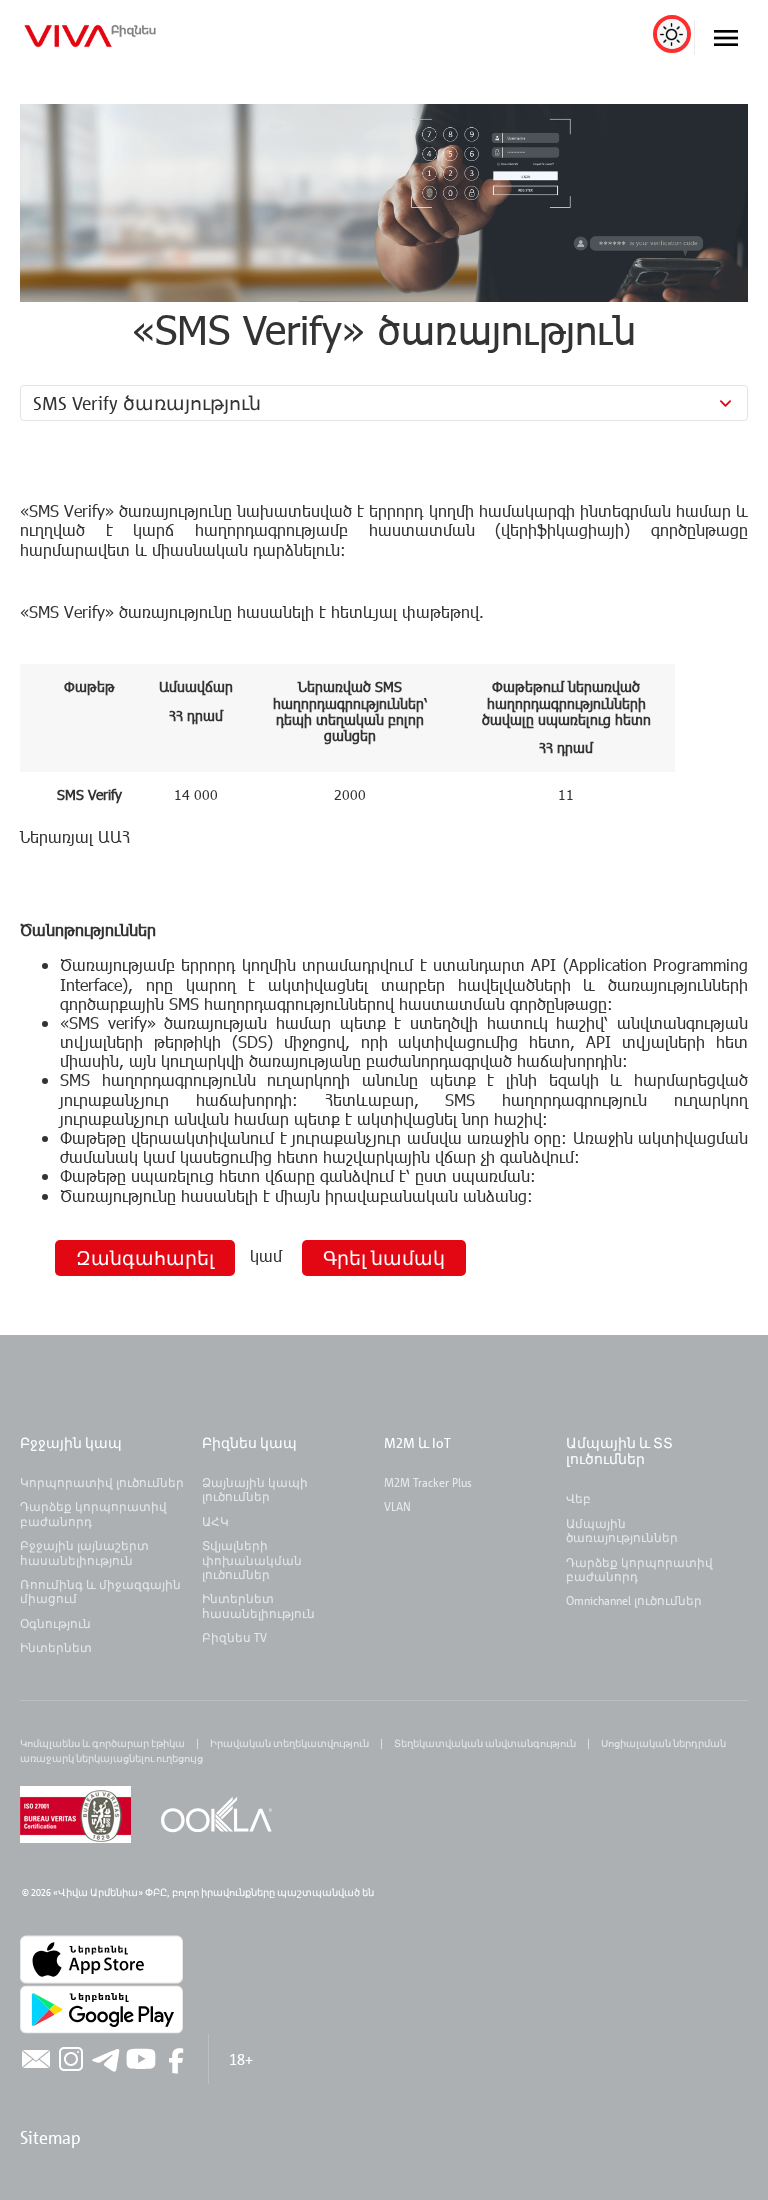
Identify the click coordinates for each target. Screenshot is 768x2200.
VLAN (397, 1506)
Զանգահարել (145, 1257)
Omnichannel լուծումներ (634, 1600)
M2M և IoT (417, 1442)
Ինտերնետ (56, 1647)
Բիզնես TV (234, 1637)
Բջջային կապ (71, 1442)
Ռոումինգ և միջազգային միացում (100, 1591)
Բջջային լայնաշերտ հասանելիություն (84, 1552)
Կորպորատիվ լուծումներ (102, 1482)
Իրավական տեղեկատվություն (289, 1743)
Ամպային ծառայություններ (622, 1530)
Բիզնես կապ (249, 1442)
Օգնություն (55, 1623)
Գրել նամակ (384, 1257)
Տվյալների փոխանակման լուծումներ (252, 1559)
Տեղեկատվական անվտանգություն (485, 1743)
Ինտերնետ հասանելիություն (258, 1605)
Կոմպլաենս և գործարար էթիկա (102, 1743)
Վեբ (578, 1498)
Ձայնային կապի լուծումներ (255, 1489)
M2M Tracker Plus (428, 1482)
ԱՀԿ (215, 1521)
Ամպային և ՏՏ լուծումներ (619, 1450)
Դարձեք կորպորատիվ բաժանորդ (93, 1513)
